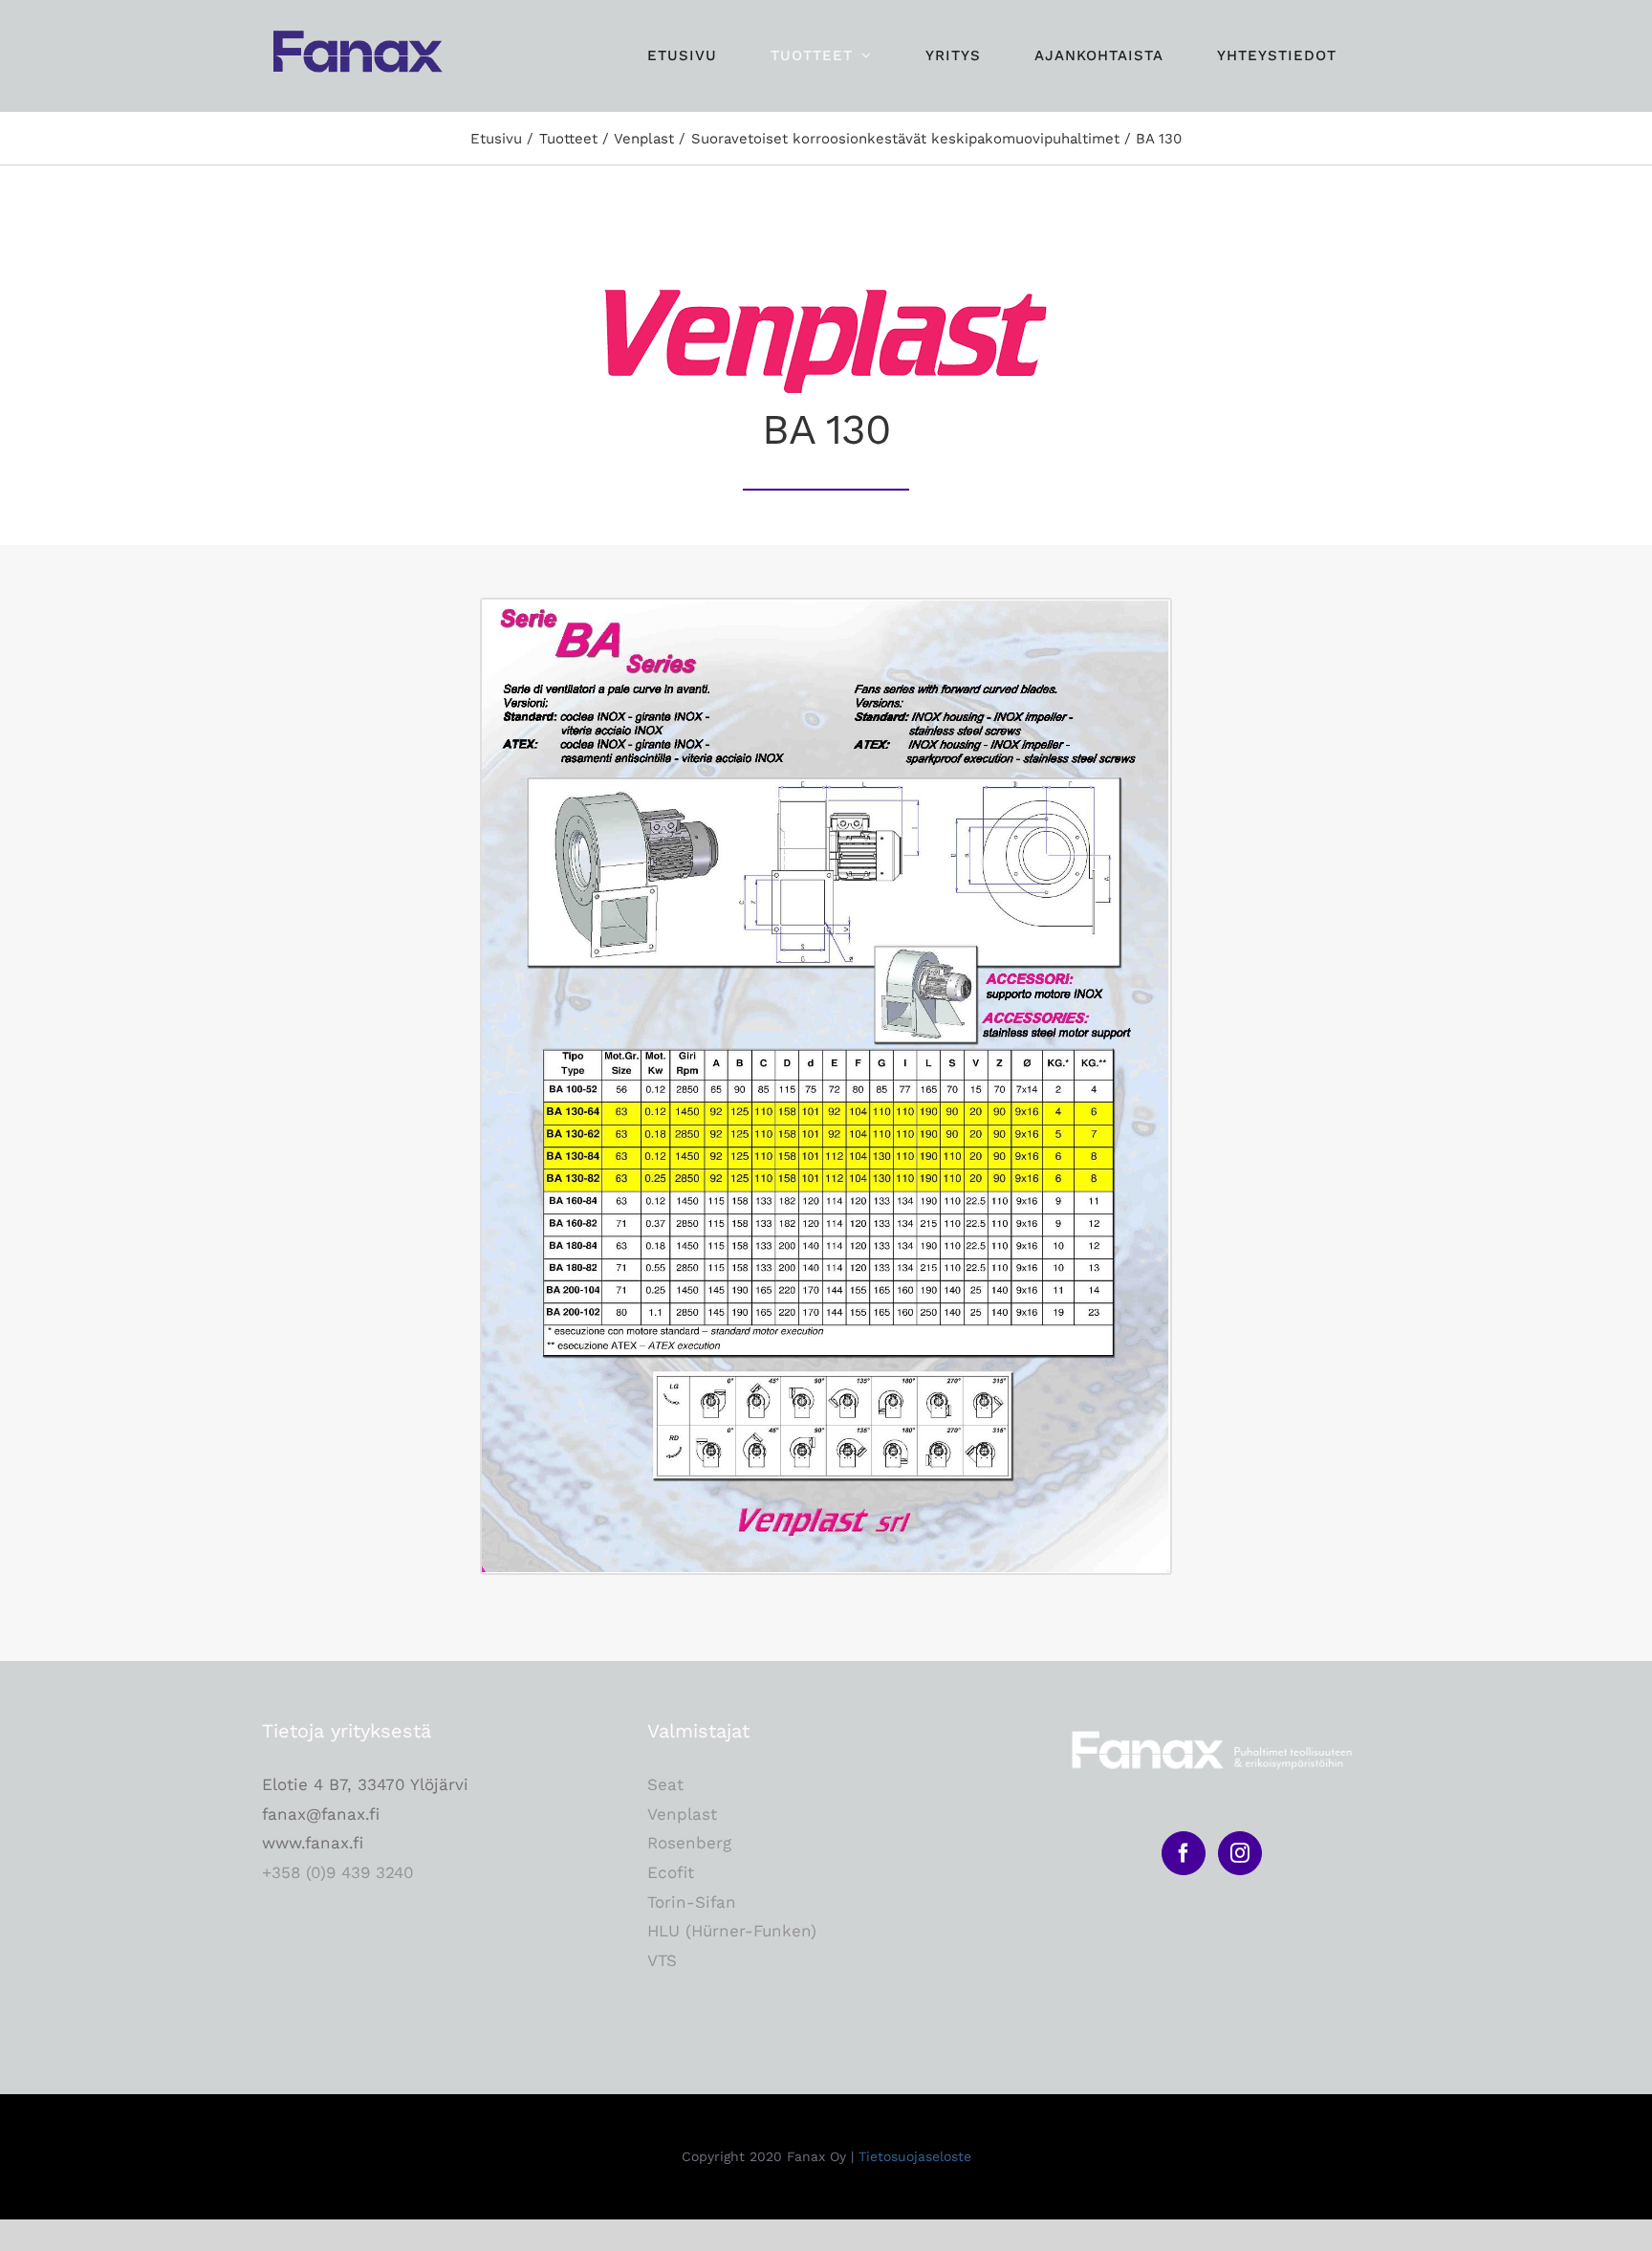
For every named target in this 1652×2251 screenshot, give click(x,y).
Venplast (682, 1814)
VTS (662, 1960)
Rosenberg (689, 1843)
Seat (665, 1784)
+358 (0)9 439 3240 (338, 1872)
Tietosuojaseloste (915, 2156)
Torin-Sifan (692, 1902)
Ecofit (671, 1872)
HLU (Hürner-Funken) (732, 1931)
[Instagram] (1240, 1853)
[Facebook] (1184, 1853)
